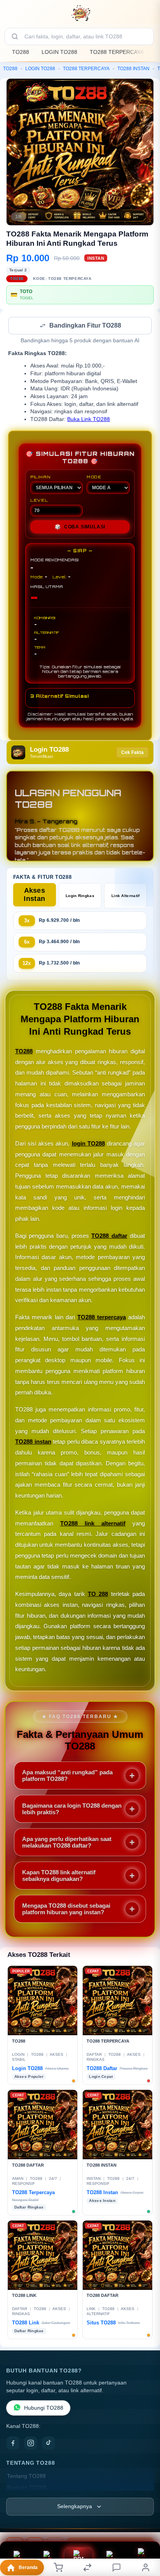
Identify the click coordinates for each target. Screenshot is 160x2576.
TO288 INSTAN (133, 69)
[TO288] (80, 13)
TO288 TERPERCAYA (117, 52)
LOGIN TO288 (59, 52)
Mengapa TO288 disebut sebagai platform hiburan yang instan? (66, 1910)
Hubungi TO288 (44, 2409)
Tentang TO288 (26, 2477)
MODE (94, 478)
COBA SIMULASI (80, 528)
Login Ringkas (80, 896)
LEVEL (39, 501)
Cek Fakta (132, 753)
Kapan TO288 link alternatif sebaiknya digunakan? (59, 1876)
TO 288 (98, 1595)
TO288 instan (33, 1442)
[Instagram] (31, 2444)
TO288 (21, 52)
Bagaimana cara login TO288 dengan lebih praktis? (72, 1810)
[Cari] (15, 36)
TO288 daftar (109, 1236)
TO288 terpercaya (102, 1318)
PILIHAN (40, 478)
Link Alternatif (126, 896)
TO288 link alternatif (93, 1524)
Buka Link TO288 (89, 420)
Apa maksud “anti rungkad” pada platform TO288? (67, 1776)
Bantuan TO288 (27, 2488)
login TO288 (88, 1144)
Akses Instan (34, 895)
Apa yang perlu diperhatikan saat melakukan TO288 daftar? (67, 1843)
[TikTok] (49, 2444)
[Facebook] (13, 2444)
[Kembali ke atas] (145, 2524)
